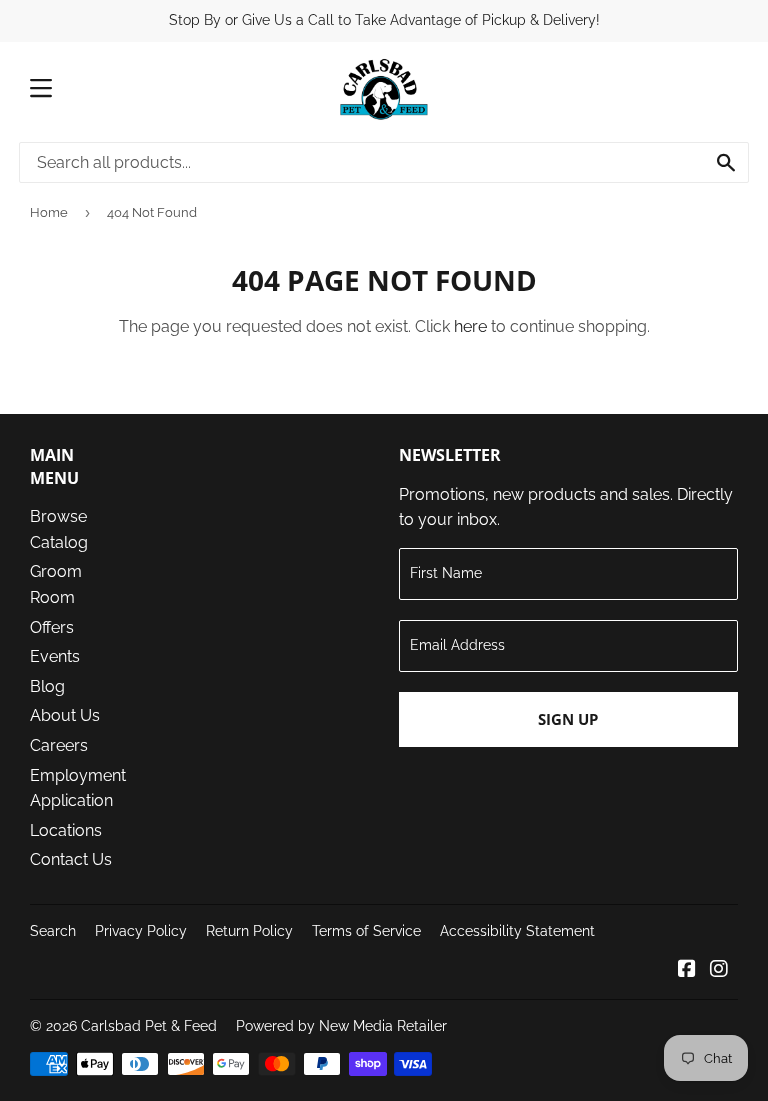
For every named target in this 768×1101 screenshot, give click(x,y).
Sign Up (568, 719)
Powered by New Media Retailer (341, 1026)
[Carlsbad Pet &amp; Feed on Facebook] (687, 970)
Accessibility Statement (517, 931)
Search (53, 931)
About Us (65, 715)
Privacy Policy (141, 931)
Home (49, 212)
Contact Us (71, 859)
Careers (59, 745)
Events (55, 656)
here (470, 326)
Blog (47, 686)
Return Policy (249, 931)
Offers (52, 627)
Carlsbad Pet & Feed (149, 1026)
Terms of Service (366, 931)
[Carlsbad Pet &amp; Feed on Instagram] (719, 970)
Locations (66, 830)
